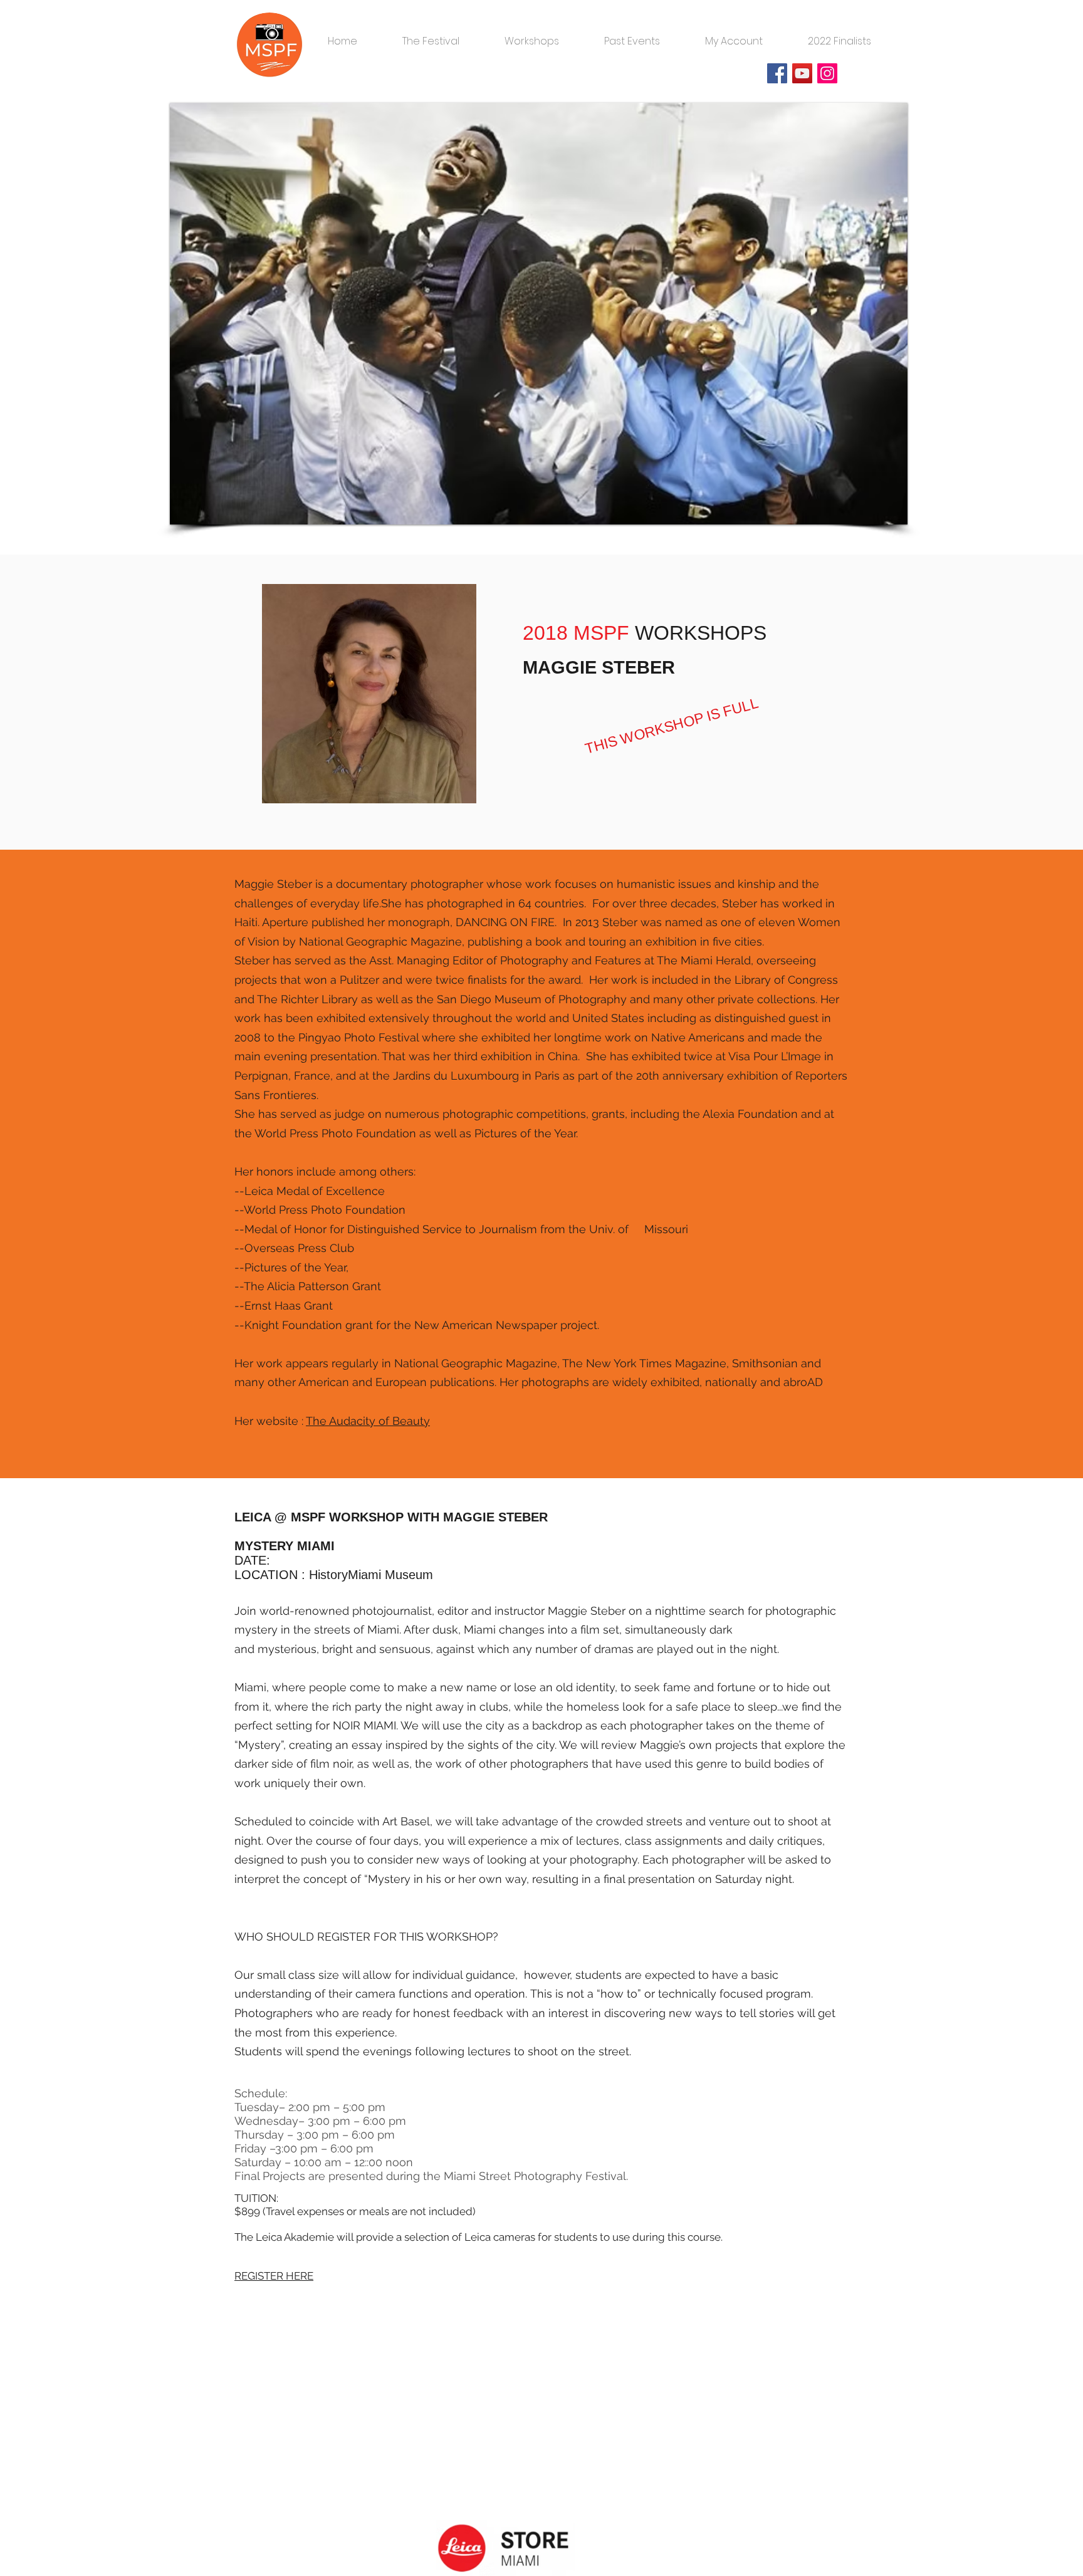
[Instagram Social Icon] (827, 73)
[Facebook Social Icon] (777, 73)
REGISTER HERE (274, 2276)
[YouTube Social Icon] (802, 73)
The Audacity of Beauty (368, 1421)
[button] (431, 36)
